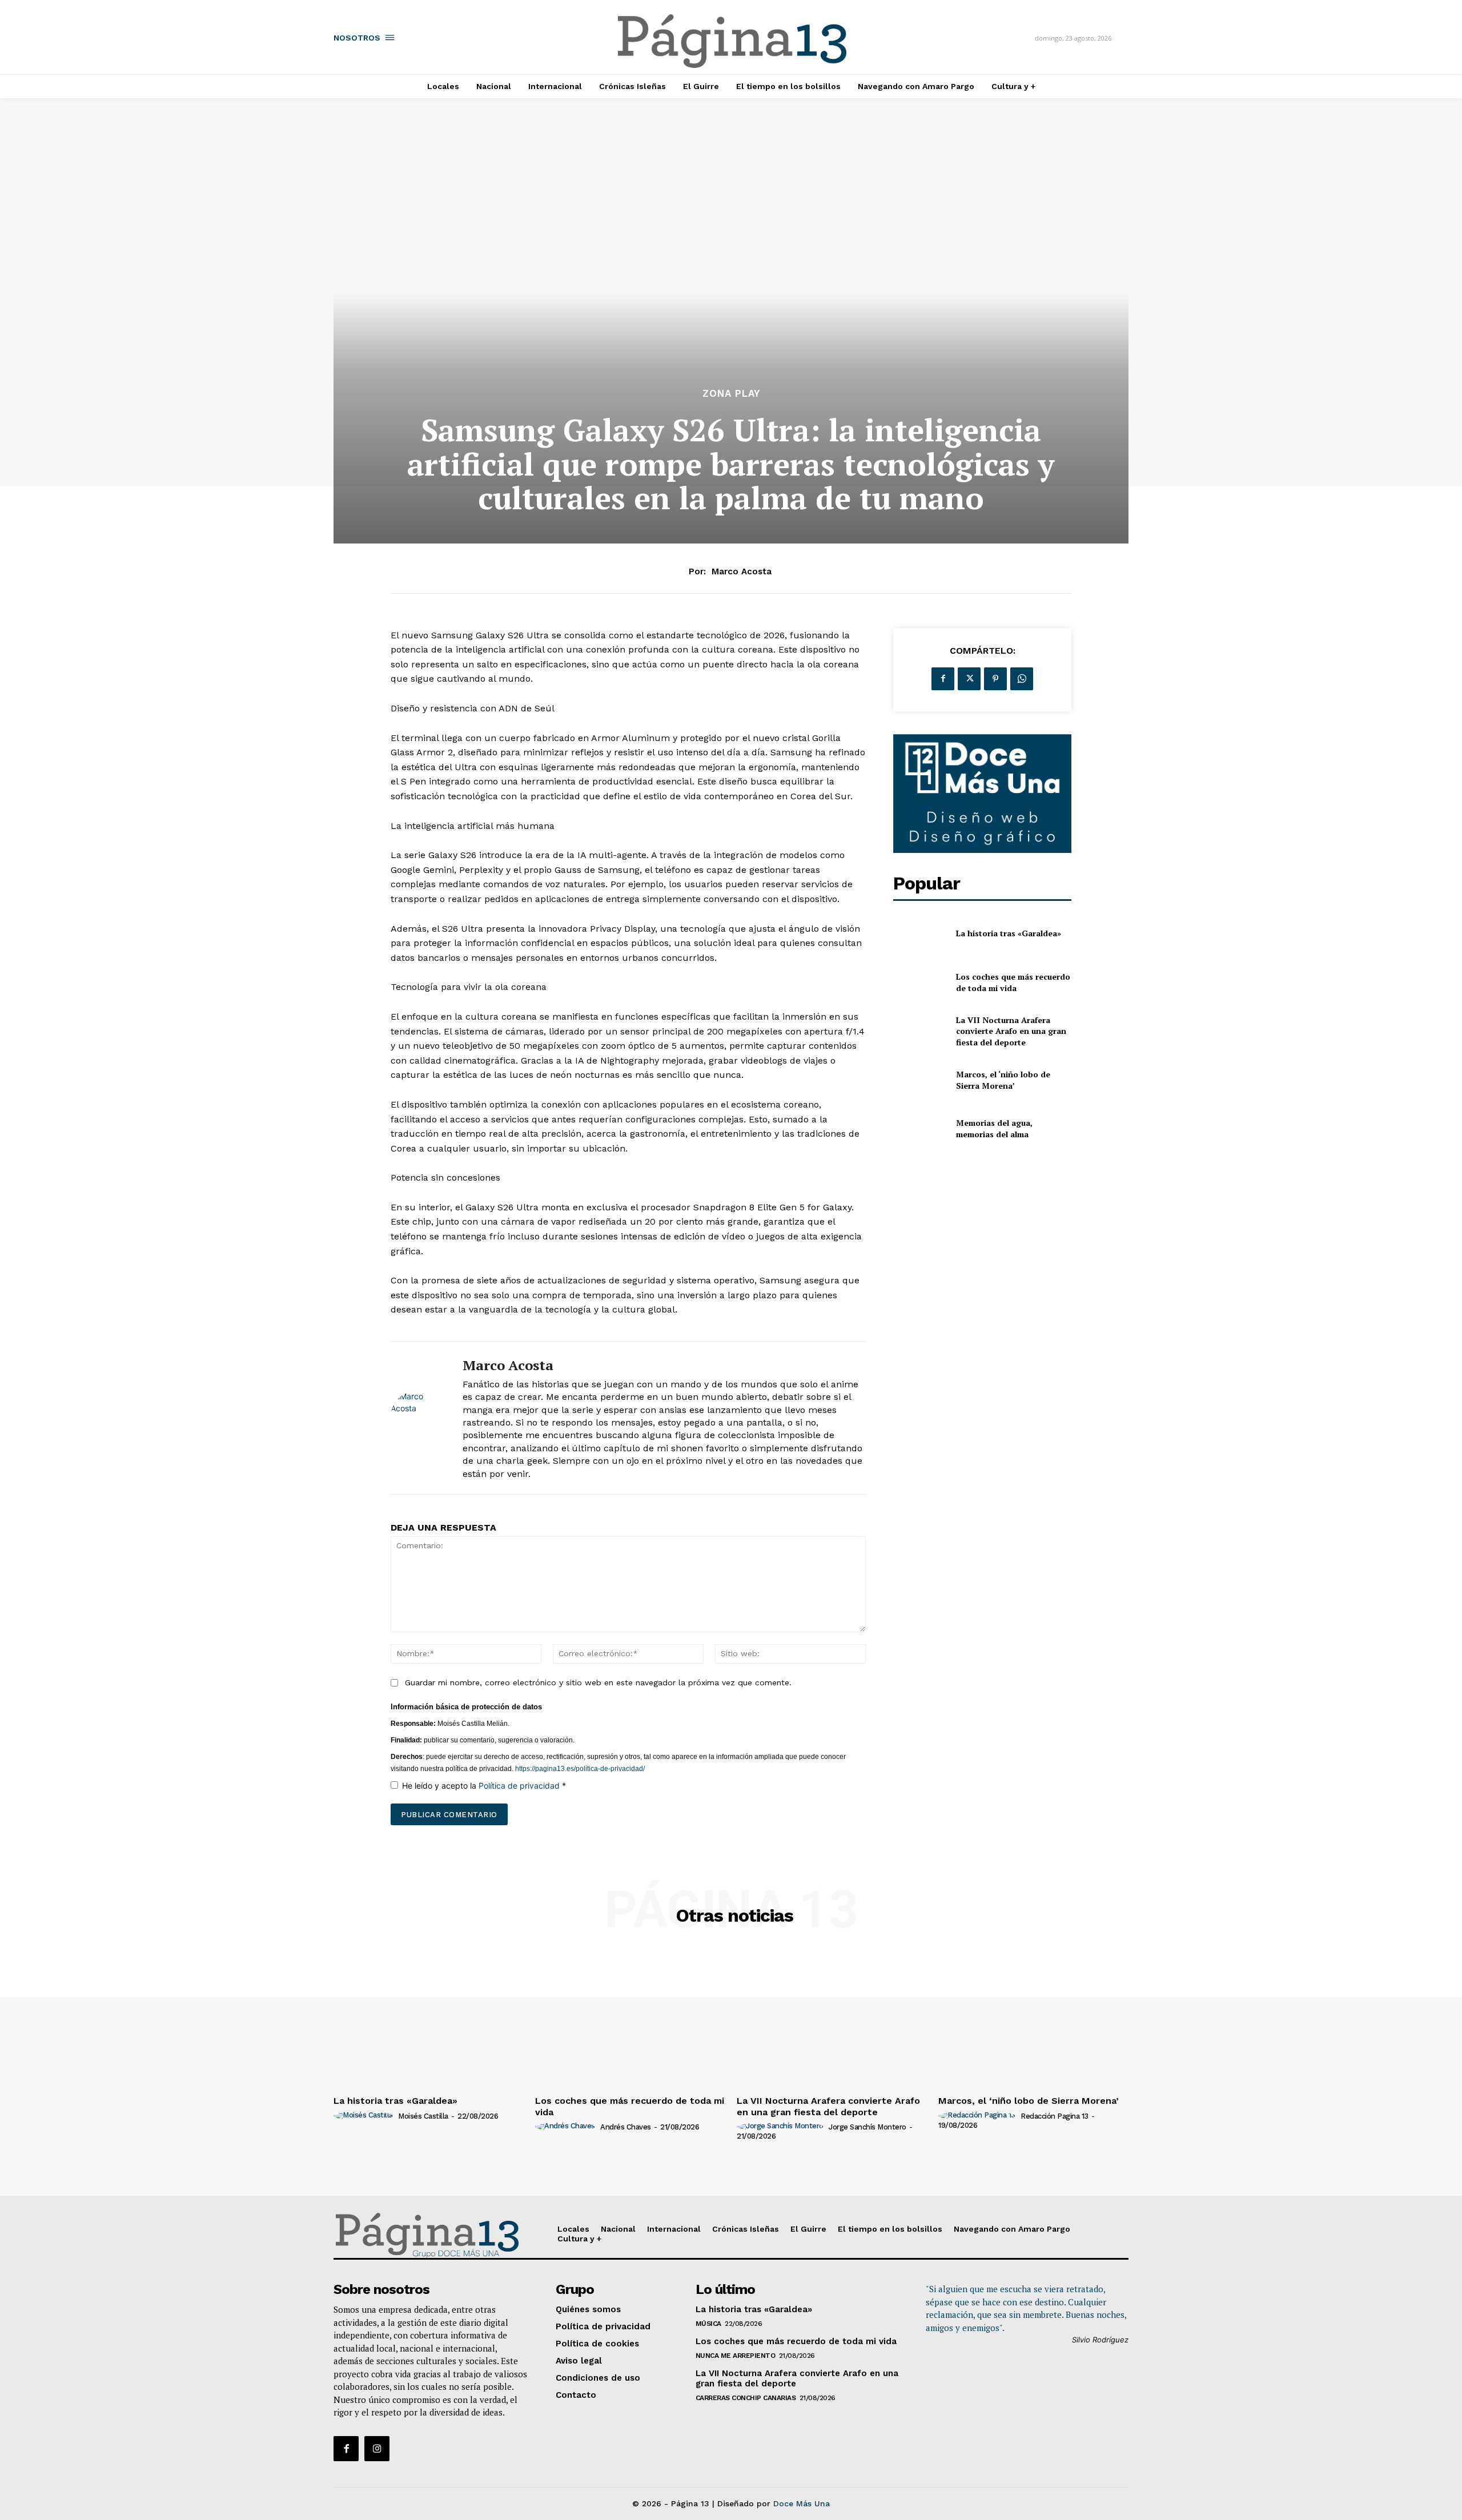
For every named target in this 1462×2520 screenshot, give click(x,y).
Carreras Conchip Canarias (746, 2398)
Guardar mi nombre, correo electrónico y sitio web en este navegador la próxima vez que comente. (598, 1682)
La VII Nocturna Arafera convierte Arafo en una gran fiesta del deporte (1011, 1031)
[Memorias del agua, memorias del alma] (920, 1128)
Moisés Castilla (423, 2116)
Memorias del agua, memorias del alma (994, 1128)
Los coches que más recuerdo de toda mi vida (1013, 982)
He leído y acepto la (484, 1786)
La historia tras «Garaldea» (1009, 933)
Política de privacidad (520, 1786)
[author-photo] (365, 2116)
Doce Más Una (802, 2503)
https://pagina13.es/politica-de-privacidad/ (579, 1769)
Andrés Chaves (626, 2127)
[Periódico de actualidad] (733, 43)
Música (708, 2324)
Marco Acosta (742, 571)
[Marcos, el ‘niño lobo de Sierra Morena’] (920, 1080)
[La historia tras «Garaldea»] (920, 934)
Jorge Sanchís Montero (867, 2127)
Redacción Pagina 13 (1055, 2116)
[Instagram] (377, 2449)
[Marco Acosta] (418, 1418)
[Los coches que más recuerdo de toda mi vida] (920, 982)
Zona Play (731, 394)
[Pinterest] (995, 679)
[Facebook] (943, 679)
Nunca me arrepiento (736, 2356)
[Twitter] (969, 679)
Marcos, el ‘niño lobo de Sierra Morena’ (1003, 1080)
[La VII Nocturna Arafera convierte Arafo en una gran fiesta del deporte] (920, 1031)
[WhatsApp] (1022, 679)
